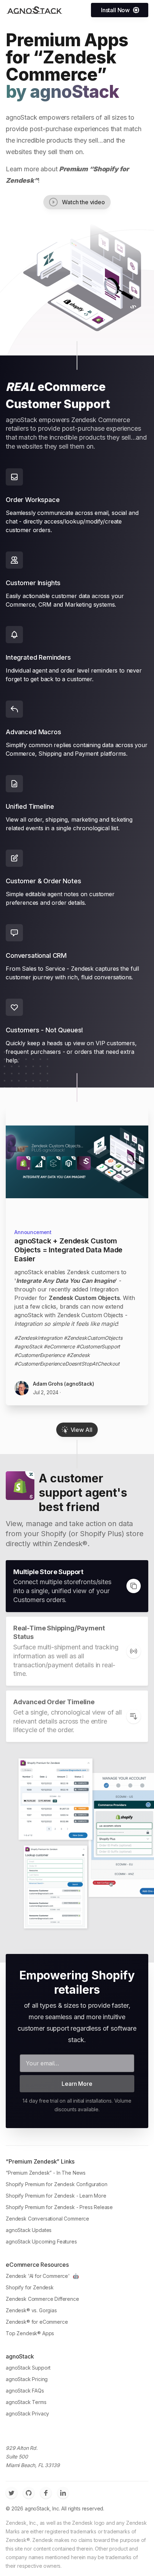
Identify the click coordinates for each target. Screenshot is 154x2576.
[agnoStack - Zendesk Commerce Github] (29, 2493)
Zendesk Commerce (61, 66)
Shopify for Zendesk (30, 2287)
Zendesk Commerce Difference (42, 2299)
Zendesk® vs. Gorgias (31, 2310)
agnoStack (74, 92)
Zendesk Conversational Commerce (47, 2219)
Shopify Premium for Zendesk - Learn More (56, 2196)
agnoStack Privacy (27, 2413)
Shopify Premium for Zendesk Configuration (56, 2184)
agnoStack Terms (26, 2402)
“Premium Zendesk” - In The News (46, 2173)
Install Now (115, 10)
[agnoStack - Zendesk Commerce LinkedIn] (63, 2493)
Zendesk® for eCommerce (37, 2322)
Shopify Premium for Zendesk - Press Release (59, 2207)
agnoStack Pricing (27, 2379)
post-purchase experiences (69, 129)
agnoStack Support (28, 2368)
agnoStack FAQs (25, 2391)
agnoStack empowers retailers (50, 117)
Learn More (77, 2084)
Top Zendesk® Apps (30, 2333)
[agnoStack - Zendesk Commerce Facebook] (46, 2493)
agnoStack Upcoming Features (41, 2242)
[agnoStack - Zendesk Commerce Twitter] (11, 2493)
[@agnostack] (34, 10)
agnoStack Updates (29, 2230)
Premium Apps (67, 40)
